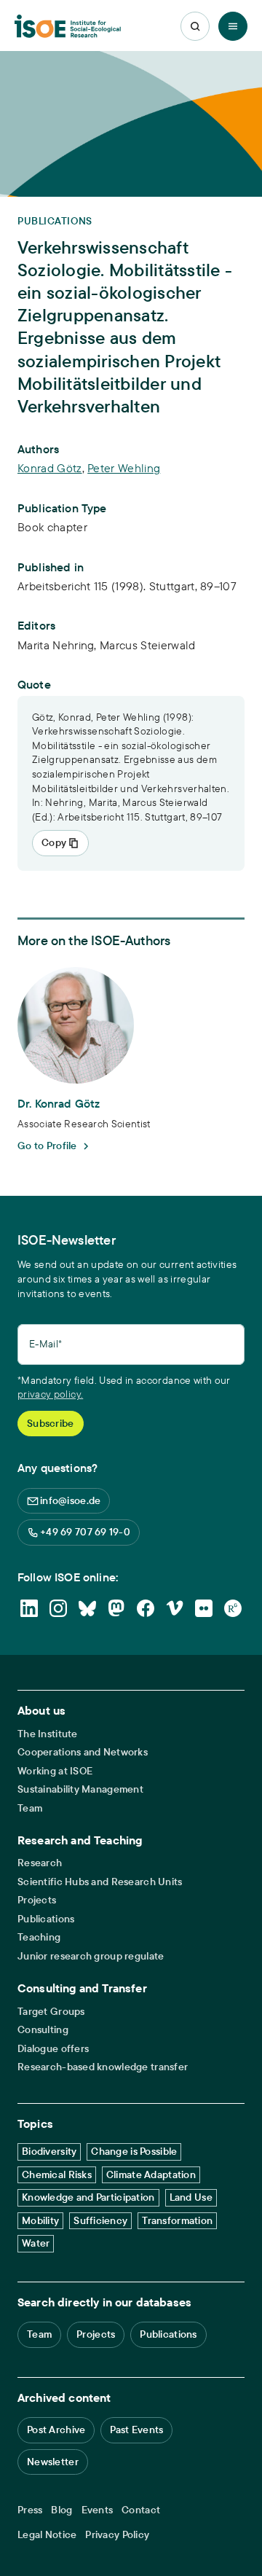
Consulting (43, 2030)
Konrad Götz (50, 468)
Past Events (136, 2430)
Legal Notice (47, 2535)
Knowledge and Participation (88, 2197)
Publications (46, 1919)
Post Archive (56, 2430)
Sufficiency (100, 2220)
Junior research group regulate (91, 1956)
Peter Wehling (124, 468)
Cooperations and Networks (83, 1752)
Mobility (40, 2220)
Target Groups (51, 2012)
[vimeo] (175, 1608)
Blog (61, 2510)
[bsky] (87, 1608)
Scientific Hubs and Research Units (100, 1882)
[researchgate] (233, 1608)
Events (98, 2510)
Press (30, 2510)
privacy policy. (50, 1394)
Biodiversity (49, 2151)
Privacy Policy (117, 2535)
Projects (37, 1900)
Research (40, 1863)
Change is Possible (134, 2151)
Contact (141, 2510)
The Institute (48, 1734)
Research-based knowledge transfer (103, 2067)
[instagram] (58, 1608)
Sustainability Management (80, 1789)
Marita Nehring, (59, 645)
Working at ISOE (55, 1771)
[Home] (68, 27)
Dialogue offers (53, 2049)
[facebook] (146, 1608)
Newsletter (53, 2462)
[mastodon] (116, 1608)
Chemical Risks (57, 2174)
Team (30, 1808)
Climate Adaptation (151, 2174)
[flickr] (204, 1608)
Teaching (39, 1937)
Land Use (191, 2197)
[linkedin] (29, 1608)
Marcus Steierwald (147, 645)
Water (36, 2243)
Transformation (177, 2220)
